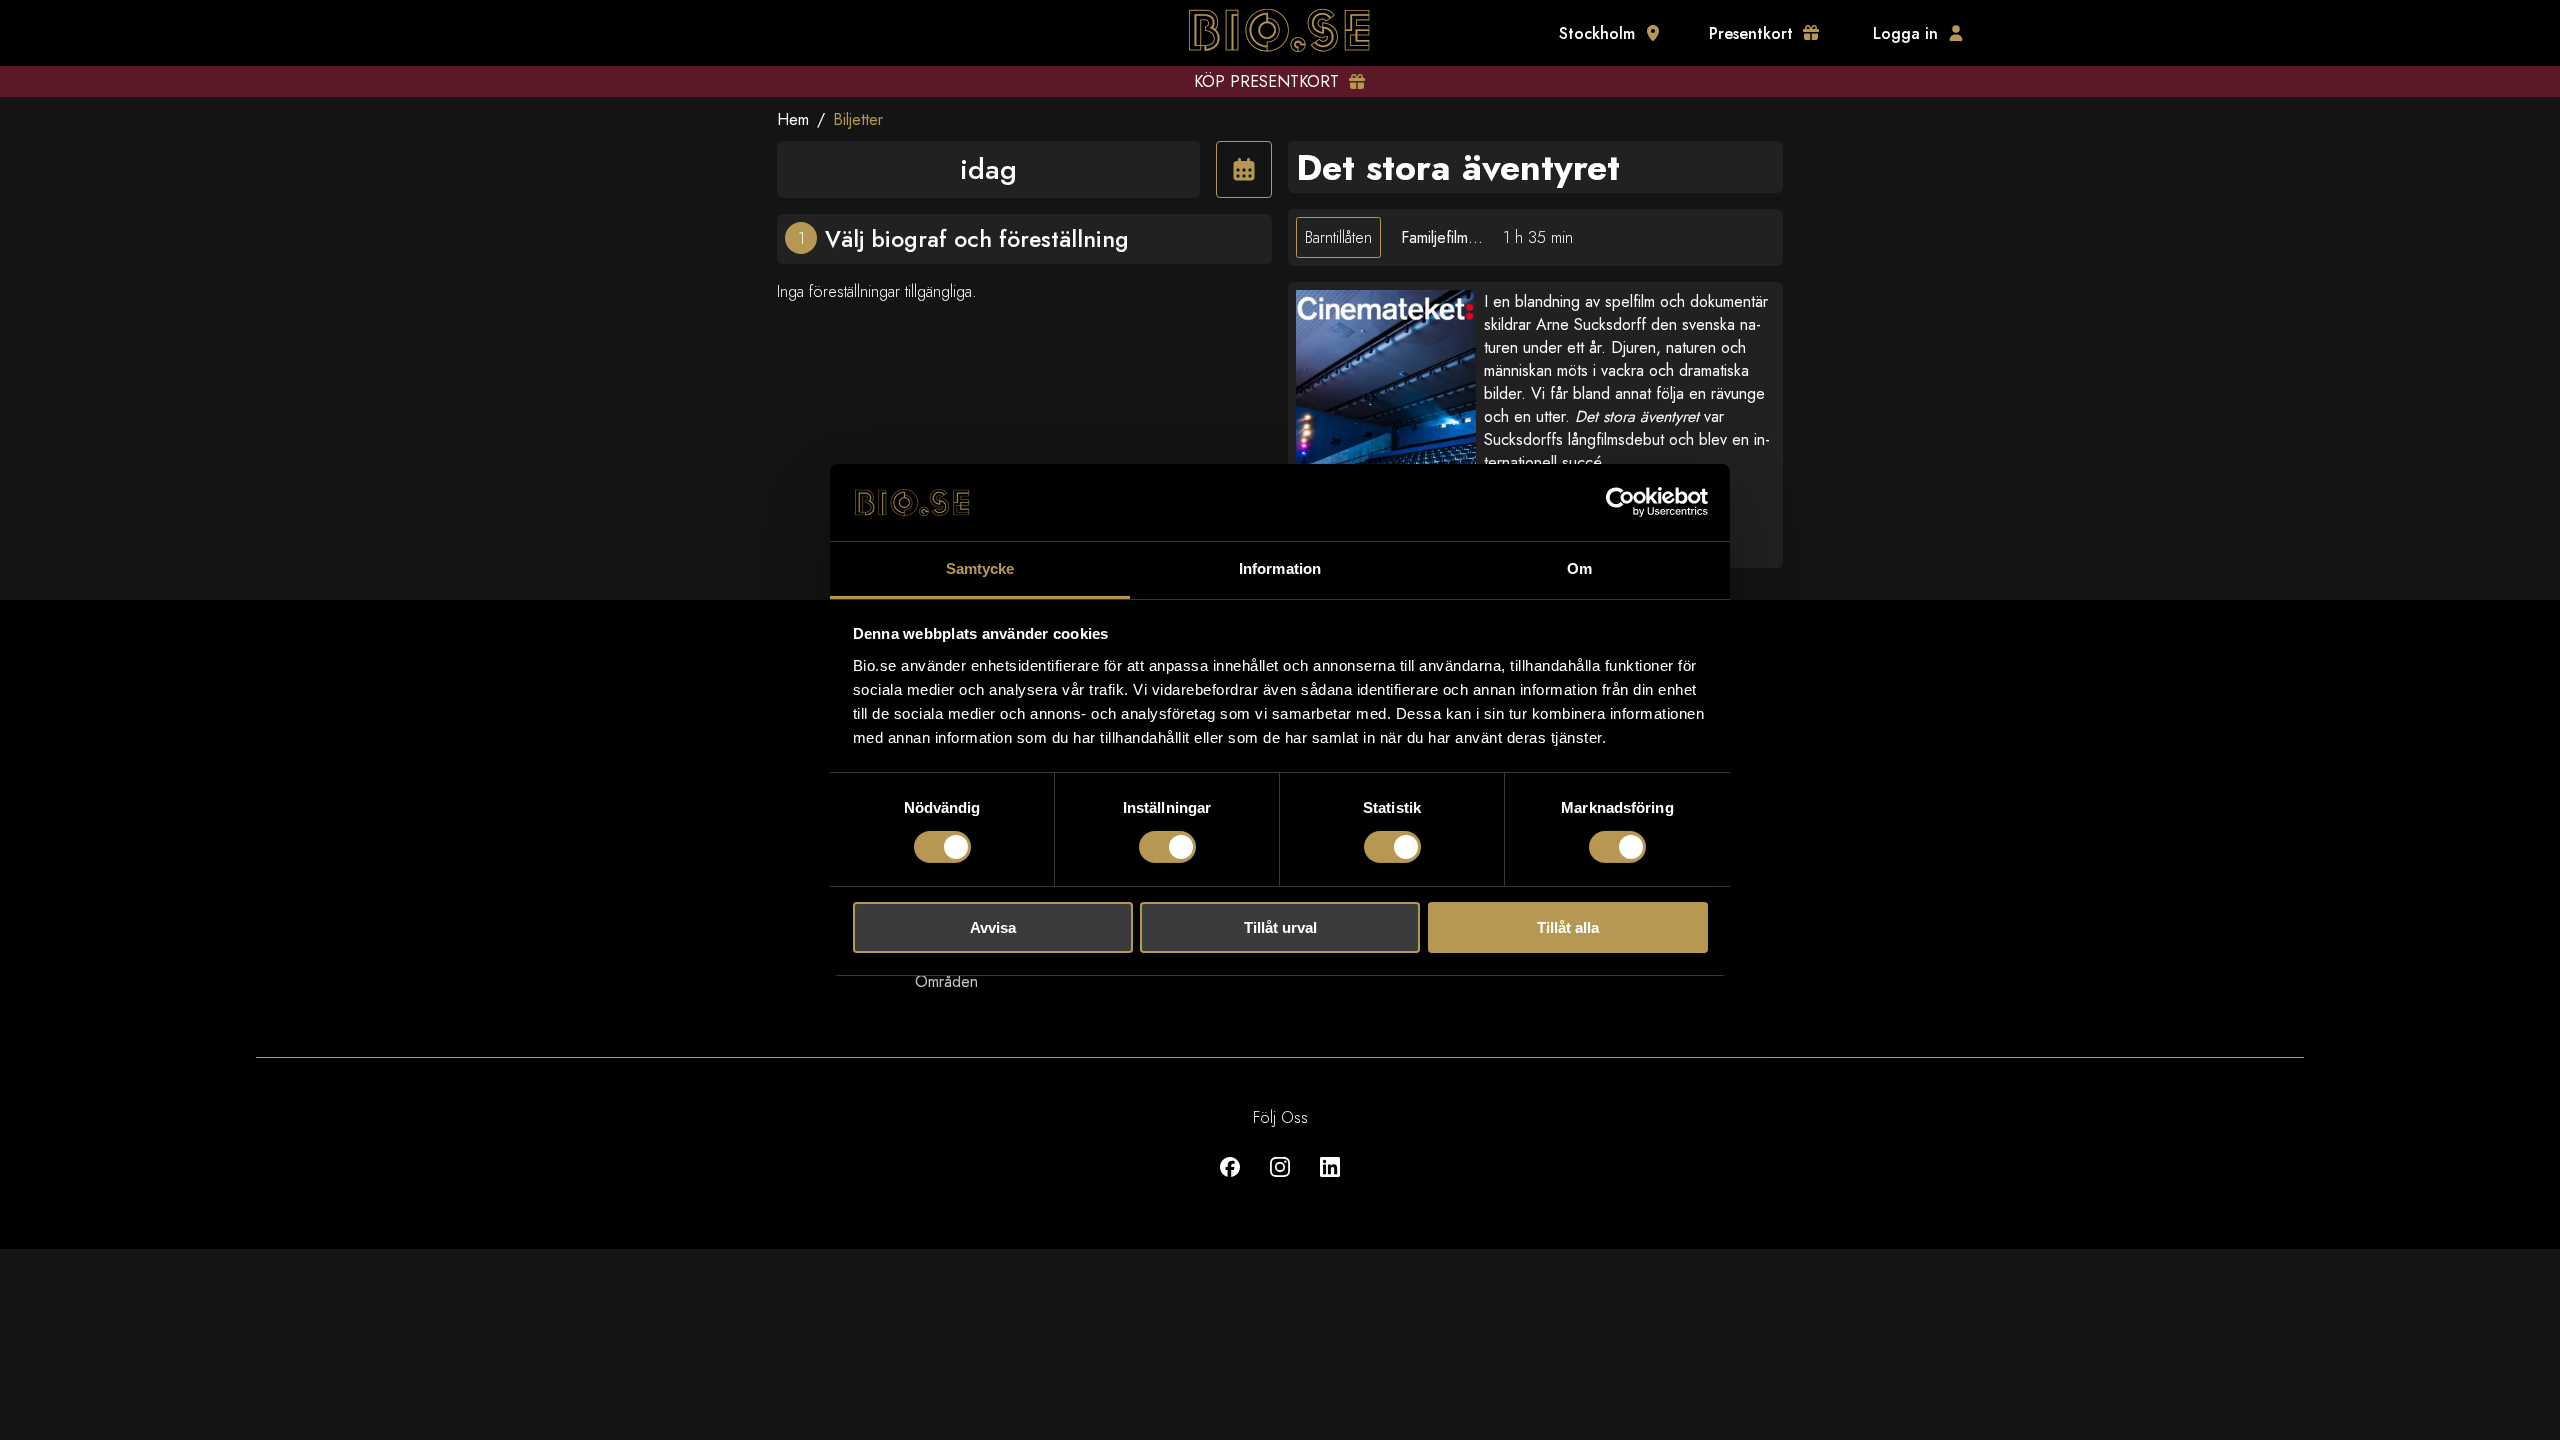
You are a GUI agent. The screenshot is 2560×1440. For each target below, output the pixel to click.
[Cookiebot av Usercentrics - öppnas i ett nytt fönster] (1620, 502)
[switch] (1167, 847)
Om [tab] (1579, 568)
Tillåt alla (1568, 927)
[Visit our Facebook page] (1230, 1181)
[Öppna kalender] (1244, 169)
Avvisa (993, 927)
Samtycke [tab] (980, 568)
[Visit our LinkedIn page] (1330, 1181)
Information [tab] (1280, 568)
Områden (946, 981)
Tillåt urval (1280, 927)
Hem (793, 119)
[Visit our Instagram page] (1280, 1181)
